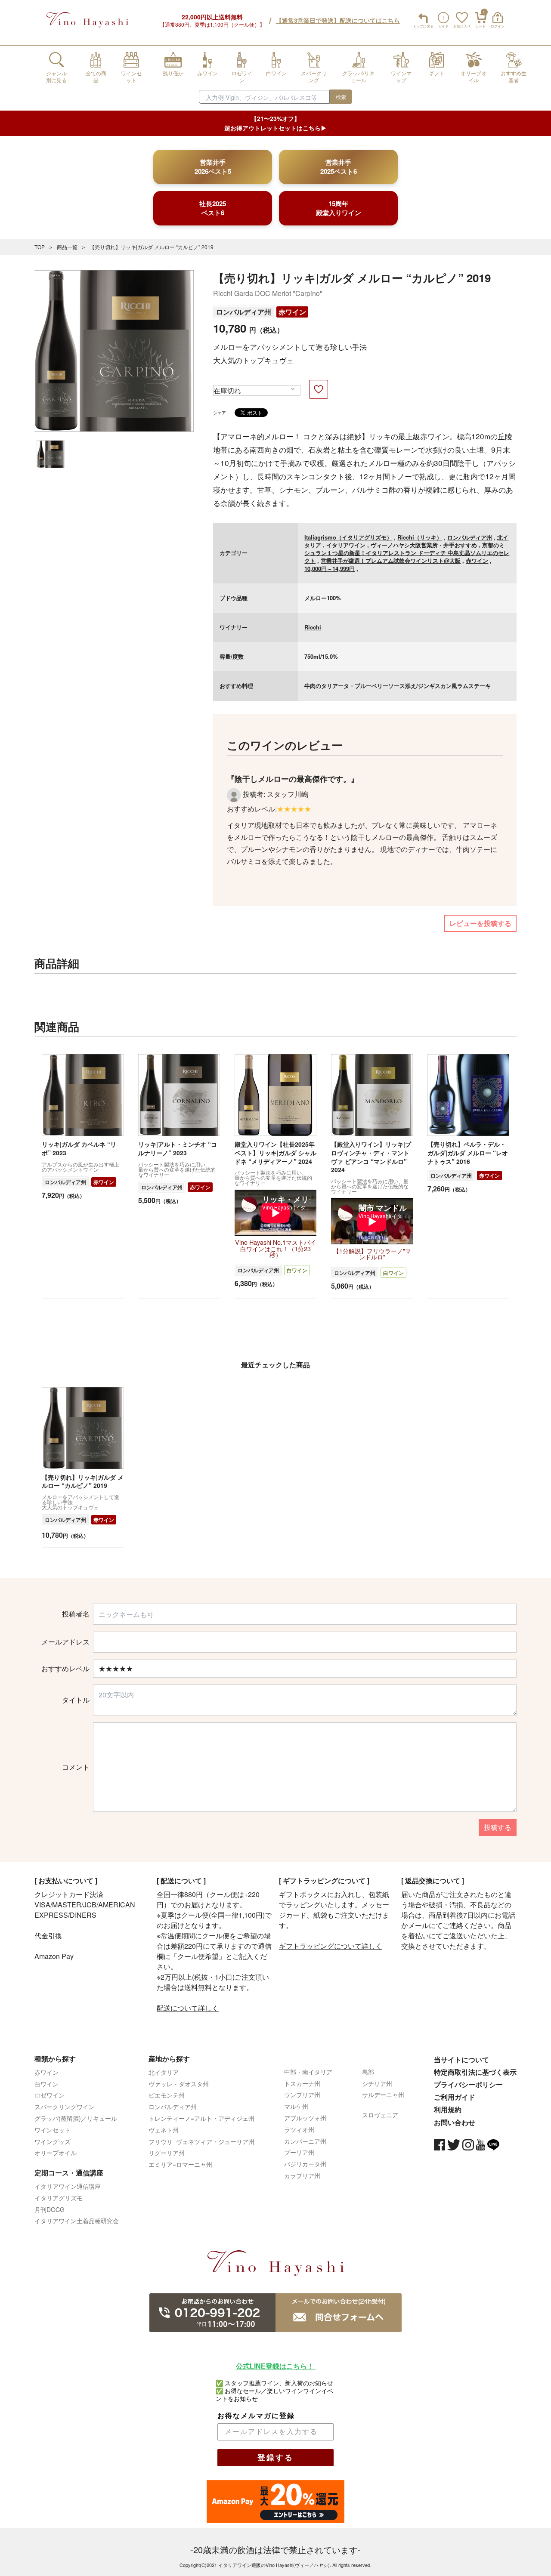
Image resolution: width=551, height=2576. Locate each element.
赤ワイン (292, 312)
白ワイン (297, 1270)
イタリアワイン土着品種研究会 (77, 2221)
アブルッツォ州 (305, 2118)
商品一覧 (67, 247)
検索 (341, 97)
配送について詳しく (188, 2008)
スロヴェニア (380, 2115)
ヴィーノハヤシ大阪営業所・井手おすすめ (424, 545)
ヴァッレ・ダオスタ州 (179, 2084)
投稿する (498, 1827)
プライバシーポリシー (468, 2084)
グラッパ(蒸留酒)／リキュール (76, 2118)
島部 (368, 2072)
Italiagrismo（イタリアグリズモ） (348, 537)
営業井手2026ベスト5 (213, 167)
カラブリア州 (302, 2175)
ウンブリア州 (302, 2095)
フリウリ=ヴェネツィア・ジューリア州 (201, 2141)
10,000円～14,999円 (330, 569)
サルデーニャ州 (383, 2095)
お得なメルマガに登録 (256, 2416)
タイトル (76, 1700)
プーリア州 (299, 2152)
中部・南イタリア (308, 2072)
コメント (76, 1767)
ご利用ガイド (455, 2097)
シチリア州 (377, 2083)
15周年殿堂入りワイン (339, 208)
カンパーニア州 (305, 2141)
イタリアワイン (346, 545)
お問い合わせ (455, 2122)
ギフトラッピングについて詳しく (331, 1946)
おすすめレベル (65, 1669)
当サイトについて (461, 2059)
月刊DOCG (50, 2209)
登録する (275, 2458)
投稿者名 (76, 1614)
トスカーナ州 (302, 2083)
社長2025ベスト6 (213, 208)
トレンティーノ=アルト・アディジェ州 (201, 2118)
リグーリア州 (167, 2153)
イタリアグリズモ (59, 2198)
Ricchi (313, 627)
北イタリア (164, 2072)
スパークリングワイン (65, 2107)
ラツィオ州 (299, 2129)
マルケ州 (296, 2106)
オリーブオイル (56, 2153)
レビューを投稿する (480, 923)
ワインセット (53, 2130)
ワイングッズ (53, 2141)
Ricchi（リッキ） (420, 537)
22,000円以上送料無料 (212, 17)
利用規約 (448, 2109)
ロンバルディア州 (244, 312)
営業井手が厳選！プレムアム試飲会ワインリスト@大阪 (391, 560)
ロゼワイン (50, 2095)
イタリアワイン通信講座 (68, 2186)
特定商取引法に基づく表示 (475, 2072)
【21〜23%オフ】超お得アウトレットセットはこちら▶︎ (275, 123)
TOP (40, 247)
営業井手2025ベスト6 (339, 167)
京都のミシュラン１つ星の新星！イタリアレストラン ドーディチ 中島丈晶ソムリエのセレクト (407, 553)
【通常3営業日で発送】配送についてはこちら (338, 20)
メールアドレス (65, 1642)
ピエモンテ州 (167, 2095)
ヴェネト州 (164, 2130)
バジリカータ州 (305, 2164)
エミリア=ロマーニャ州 (180, 2164)
